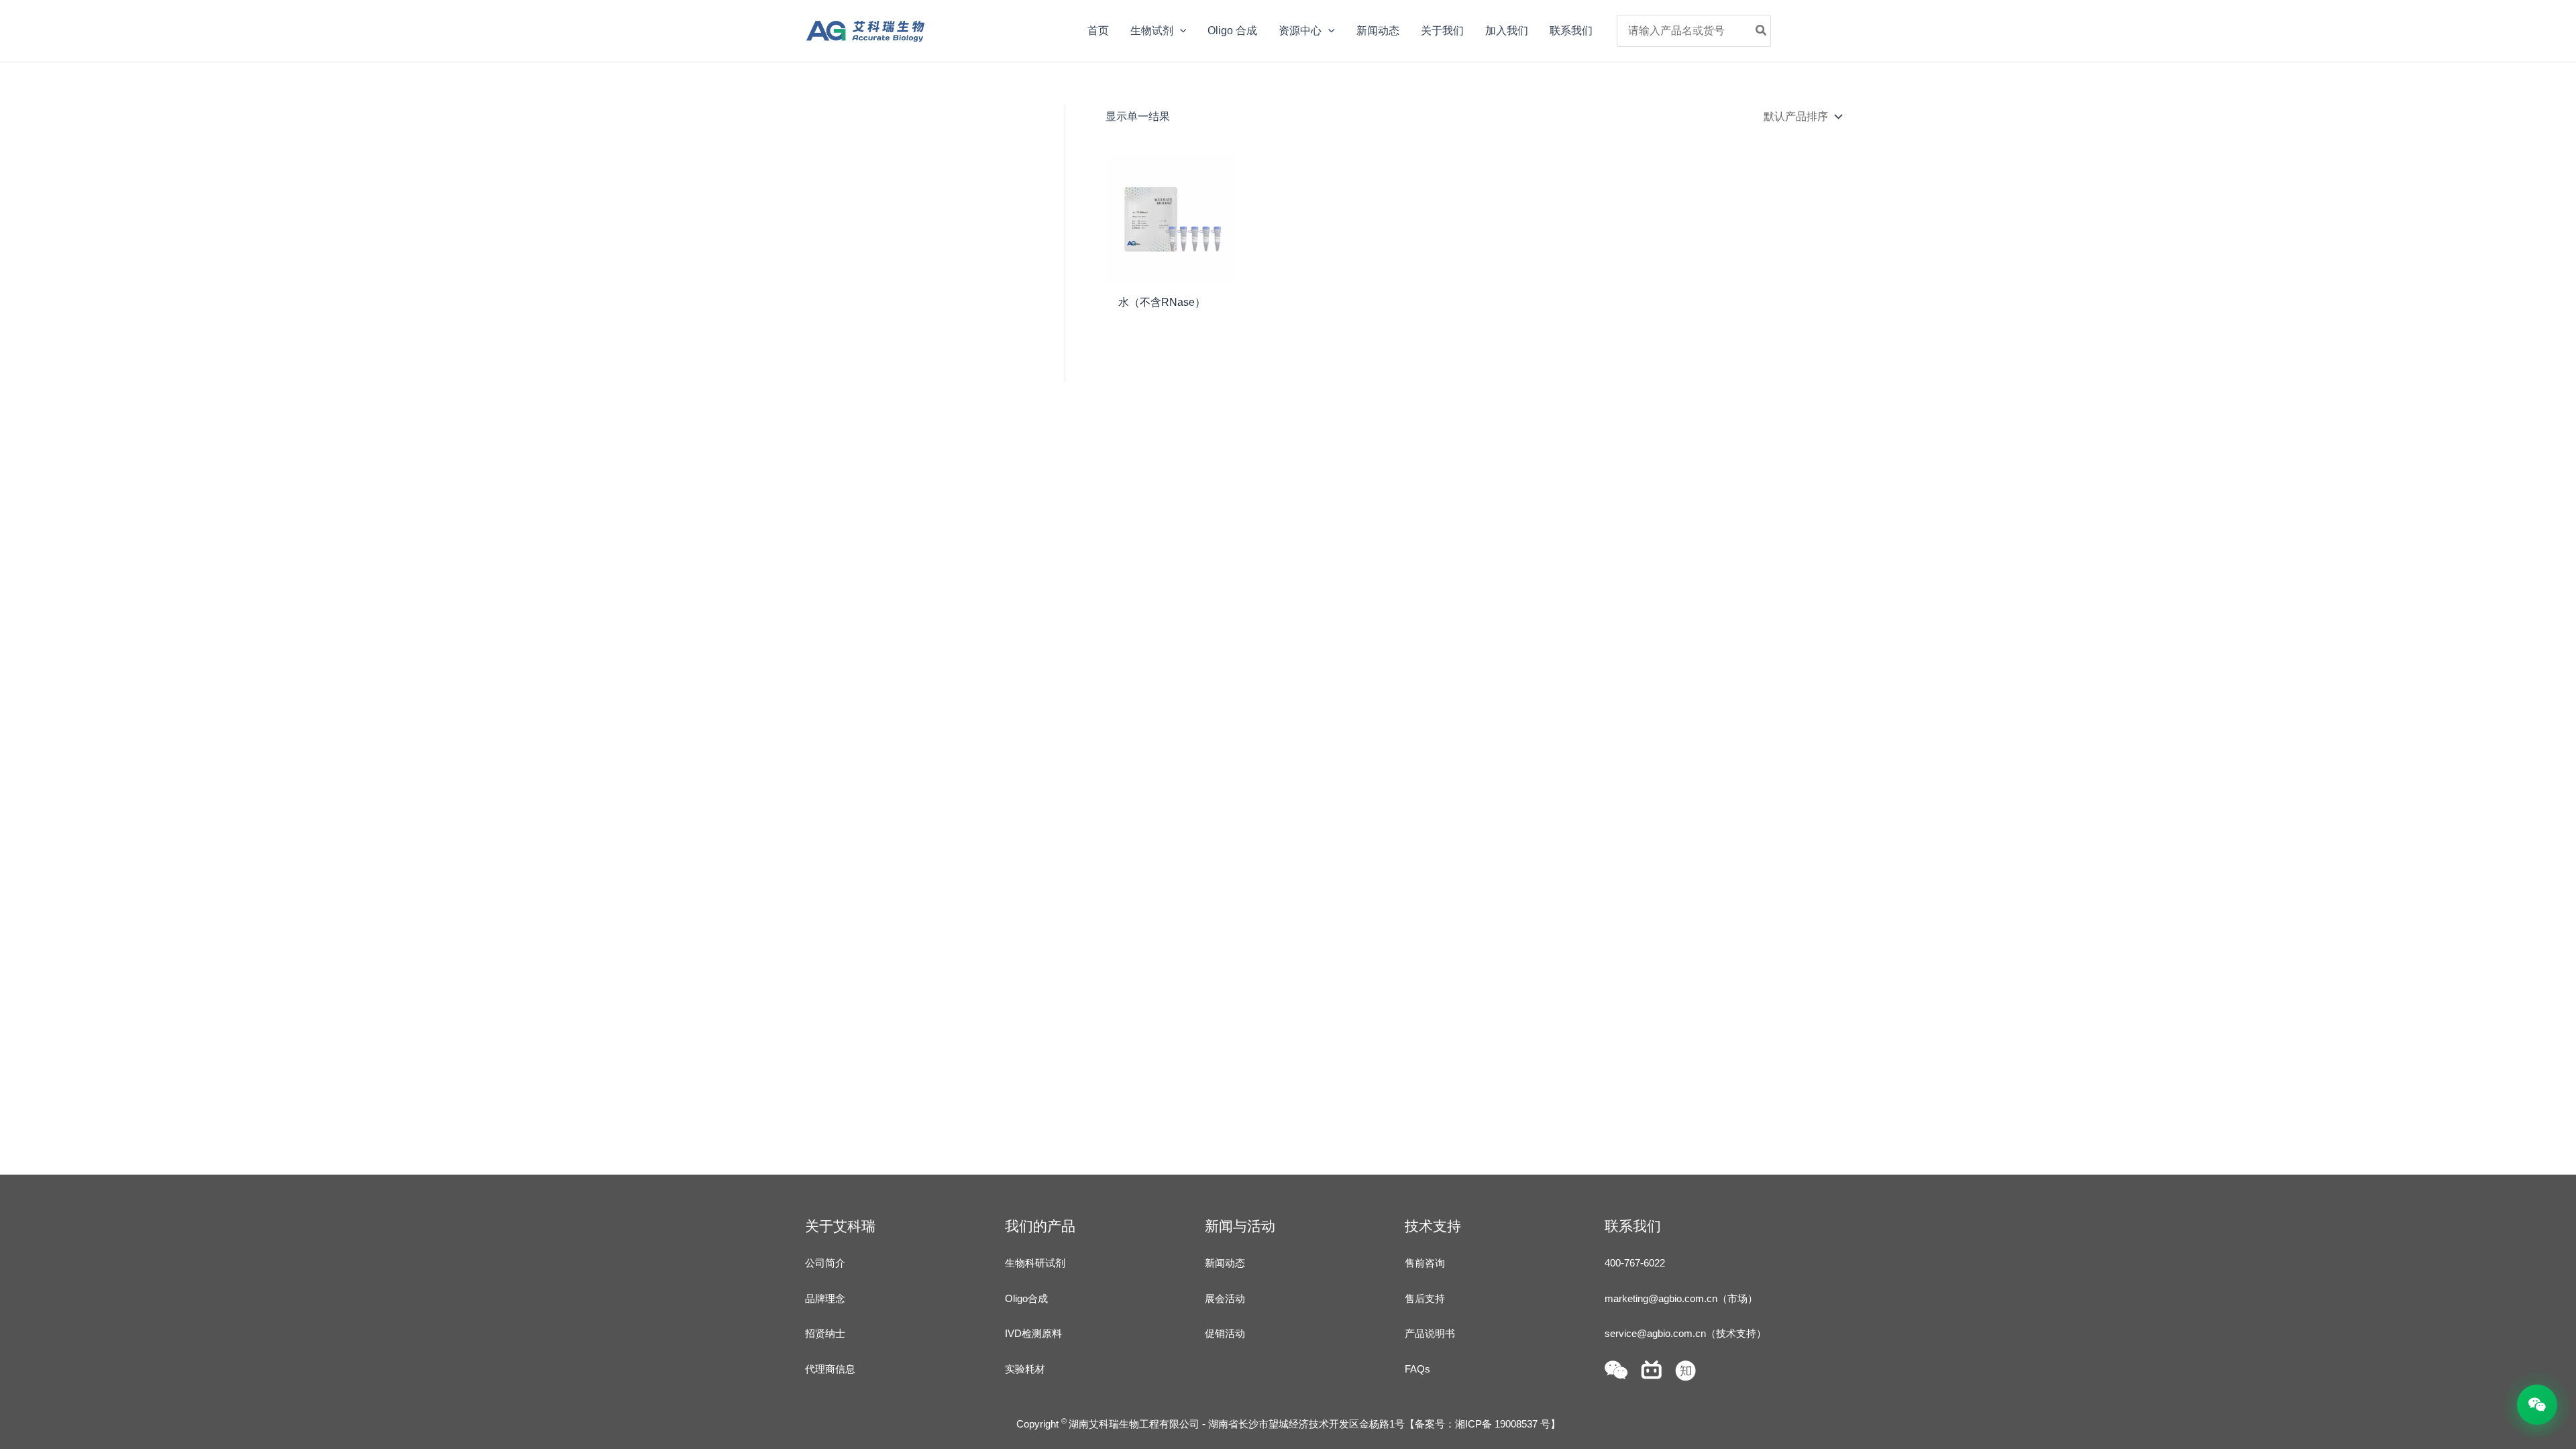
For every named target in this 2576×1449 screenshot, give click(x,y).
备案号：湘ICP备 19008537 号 (1483, 1424)
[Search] (1762, 31)
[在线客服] (2537, 1405)
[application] (1180, 31)
